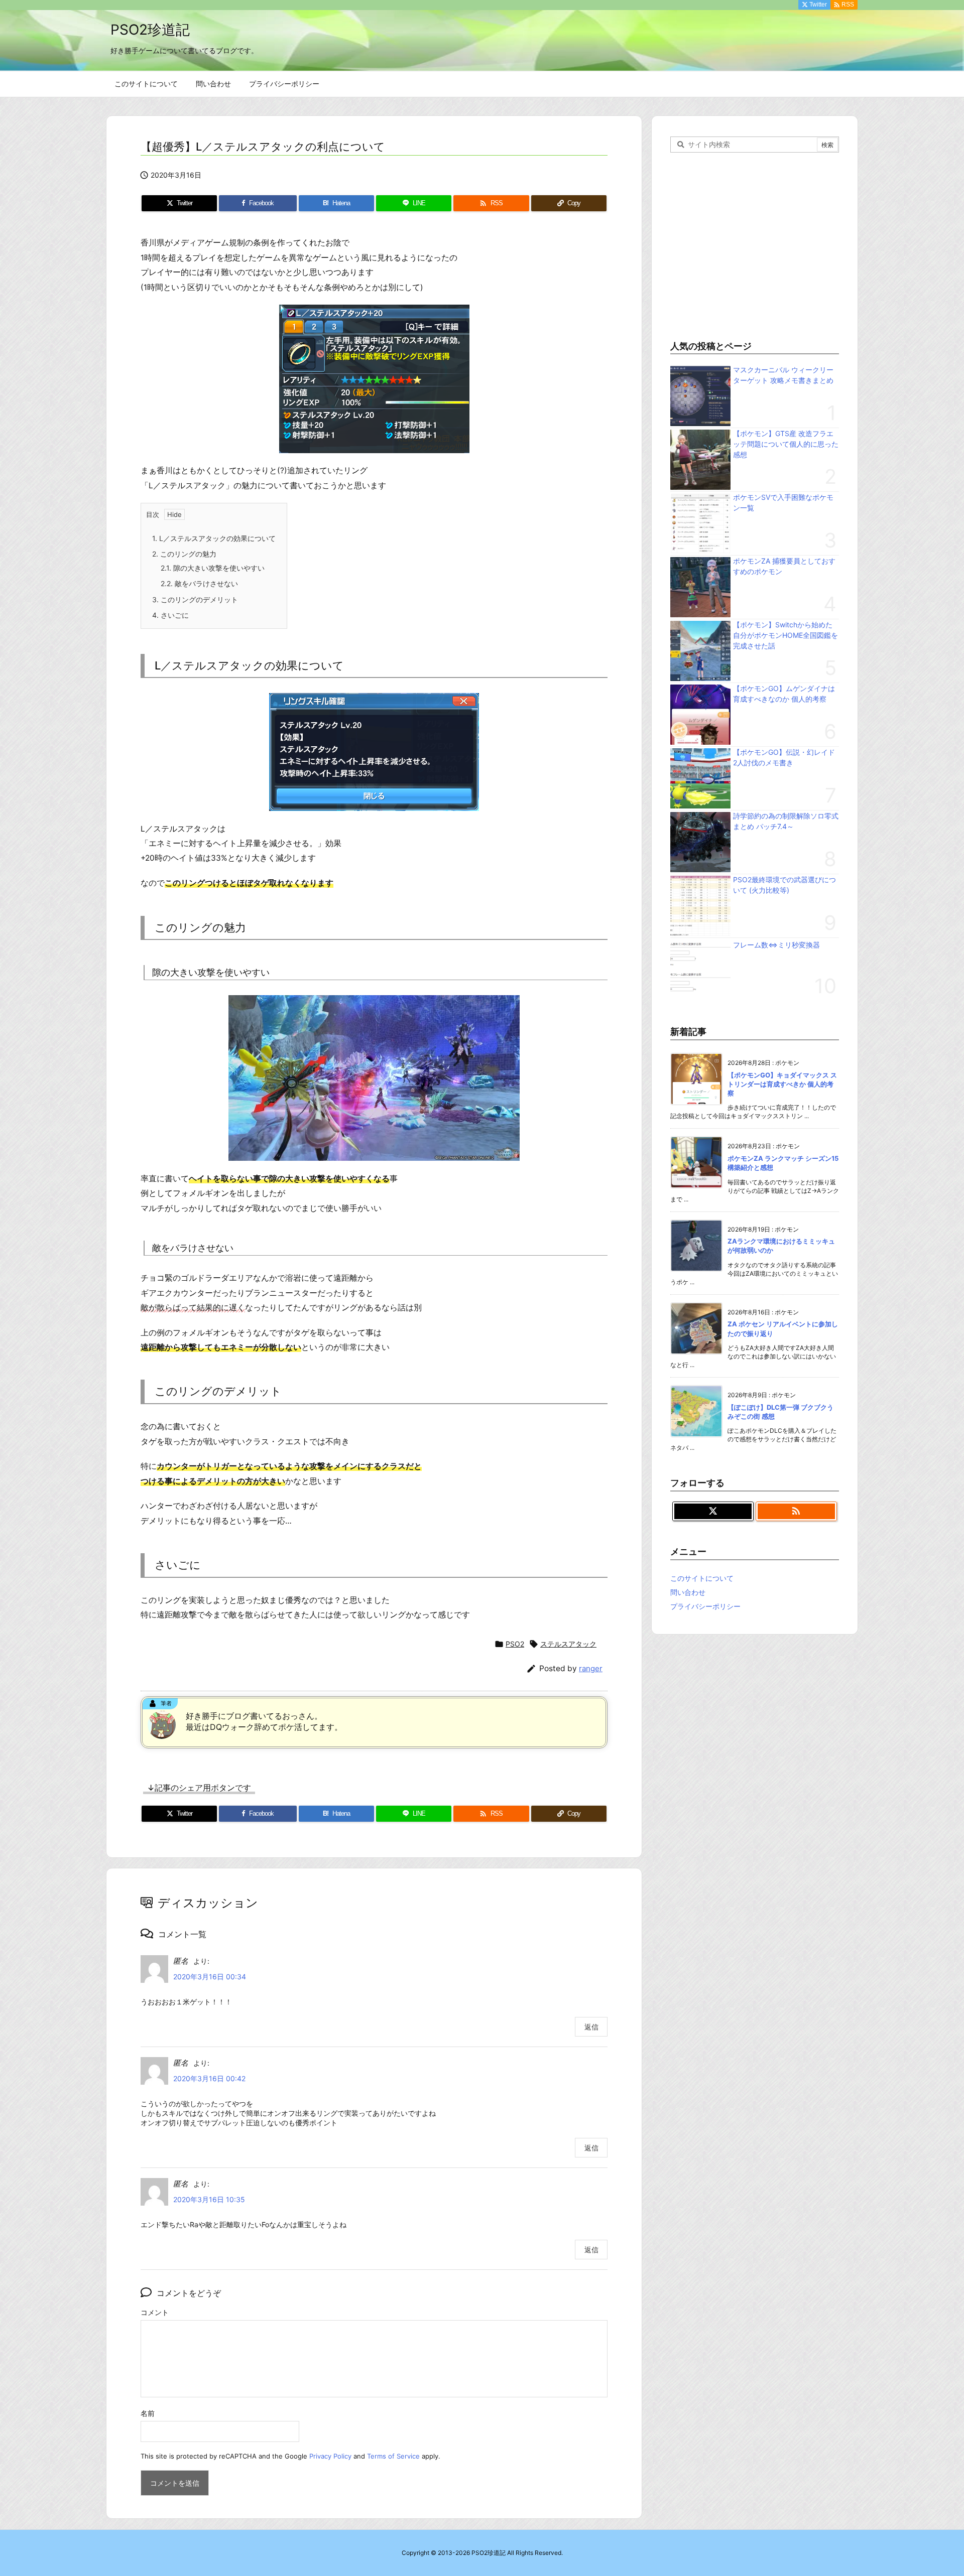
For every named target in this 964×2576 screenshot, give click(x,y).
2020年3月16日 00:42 (209, 2078)
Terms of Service (393, 2456)
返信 (591, 2027)
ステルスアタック (568, 1644)
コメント (155, 2312)
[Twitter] (713, 1512)
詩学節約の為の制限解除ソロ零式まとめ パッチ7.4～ (786, 821)
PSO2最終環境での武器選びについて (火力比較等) (785, 885)
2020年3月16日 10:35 (209, 2199)
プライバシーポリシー (705, 1606)
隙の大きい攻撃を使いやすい (213, 568)
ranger (591, 1668)
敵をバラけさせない (199, 583)
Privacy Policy (330, 2456)
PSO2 (515, 1644)
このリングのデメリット (195, 599)
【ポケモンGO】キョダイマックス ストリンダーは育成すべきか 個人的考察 (782, 1084)
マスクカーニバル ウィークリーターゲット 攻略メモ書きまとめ (783, 375)
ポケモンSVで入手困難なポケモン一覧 (783, 502)
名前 (148, 2413)
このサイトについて (702, 1578)
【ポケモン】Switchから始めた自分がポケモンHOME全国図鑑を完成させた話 (786, 635)
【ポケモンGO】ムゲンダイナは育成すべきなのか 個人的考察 (784, 694)
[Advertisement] (755, 244)
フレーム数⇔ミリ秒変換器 (776, 945)
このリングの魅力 (184, 554)
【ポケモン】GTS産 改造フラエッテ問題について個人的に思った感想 (786, 444)
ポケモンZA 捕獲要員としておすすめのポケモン (784, 566)
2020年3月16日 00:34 (210, 1977)
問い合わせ (688, 1592)
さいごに (170, 615)
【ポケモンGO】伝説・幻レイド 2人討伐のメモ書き (784, 757)
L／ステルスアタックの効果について (214, 538)
